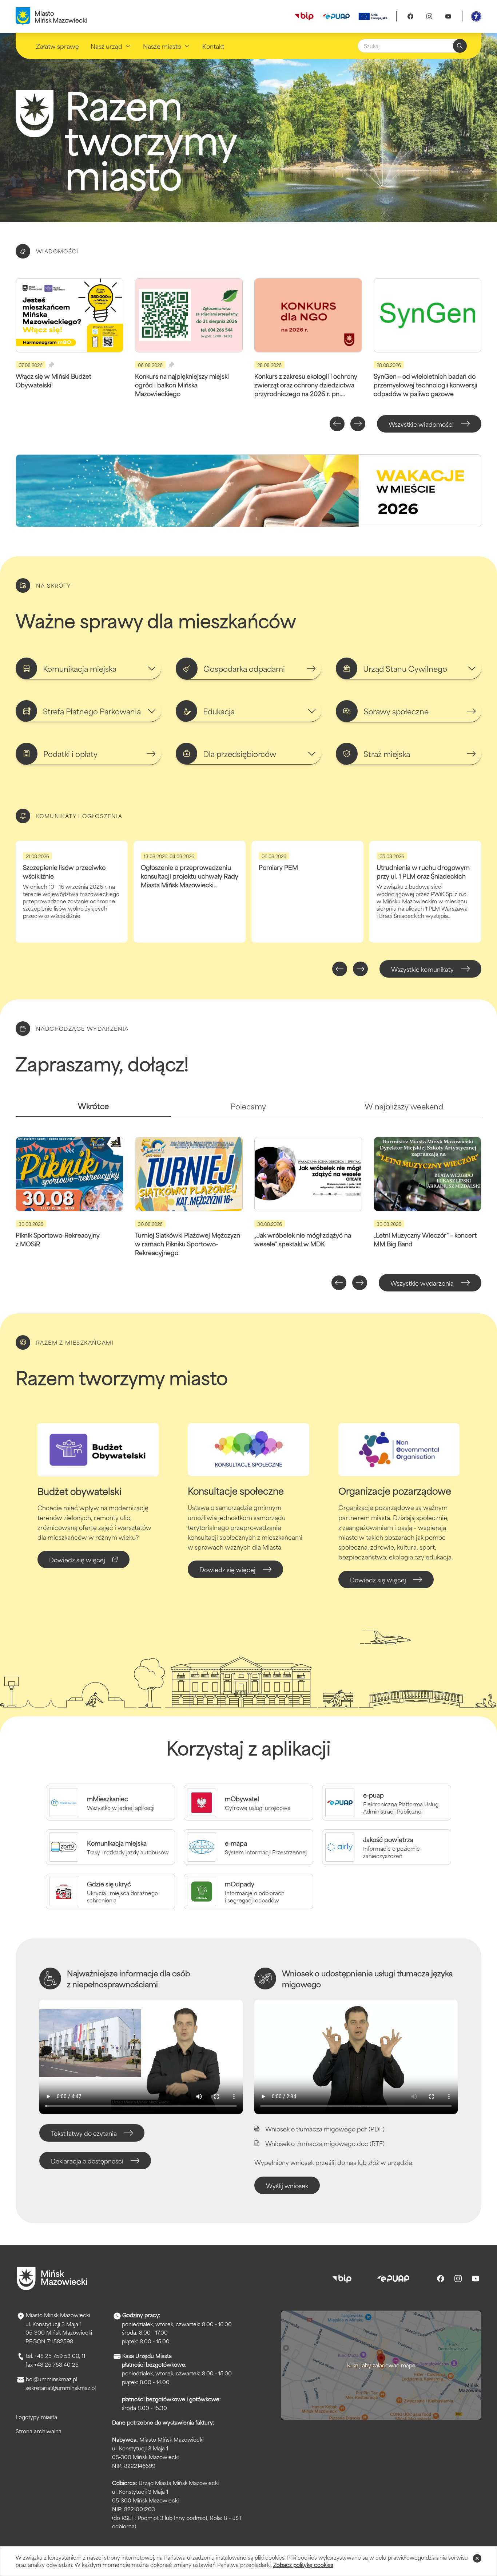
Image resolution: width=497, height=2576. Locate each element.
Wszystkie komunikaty (422, 969)
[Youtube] (448, 16)
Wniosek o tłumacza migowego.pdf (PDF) (325, 2129)
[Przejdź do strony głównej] (52, 2279)
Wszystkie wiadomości (421, 424)
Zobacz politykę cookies (303, 2565)
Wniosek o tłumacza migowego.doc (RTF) (325, 2143)
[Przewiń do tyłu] (337, 424)
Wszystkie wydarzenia (422, 1283)
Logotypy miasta (36, 2417)
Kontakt (213, 46)
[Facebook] (410, 16)
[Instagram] (429, 16)
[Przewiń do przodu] (358, 424)
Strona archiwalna (39, 2431)
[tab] (93, 1109)
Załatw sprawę (57, 46)
